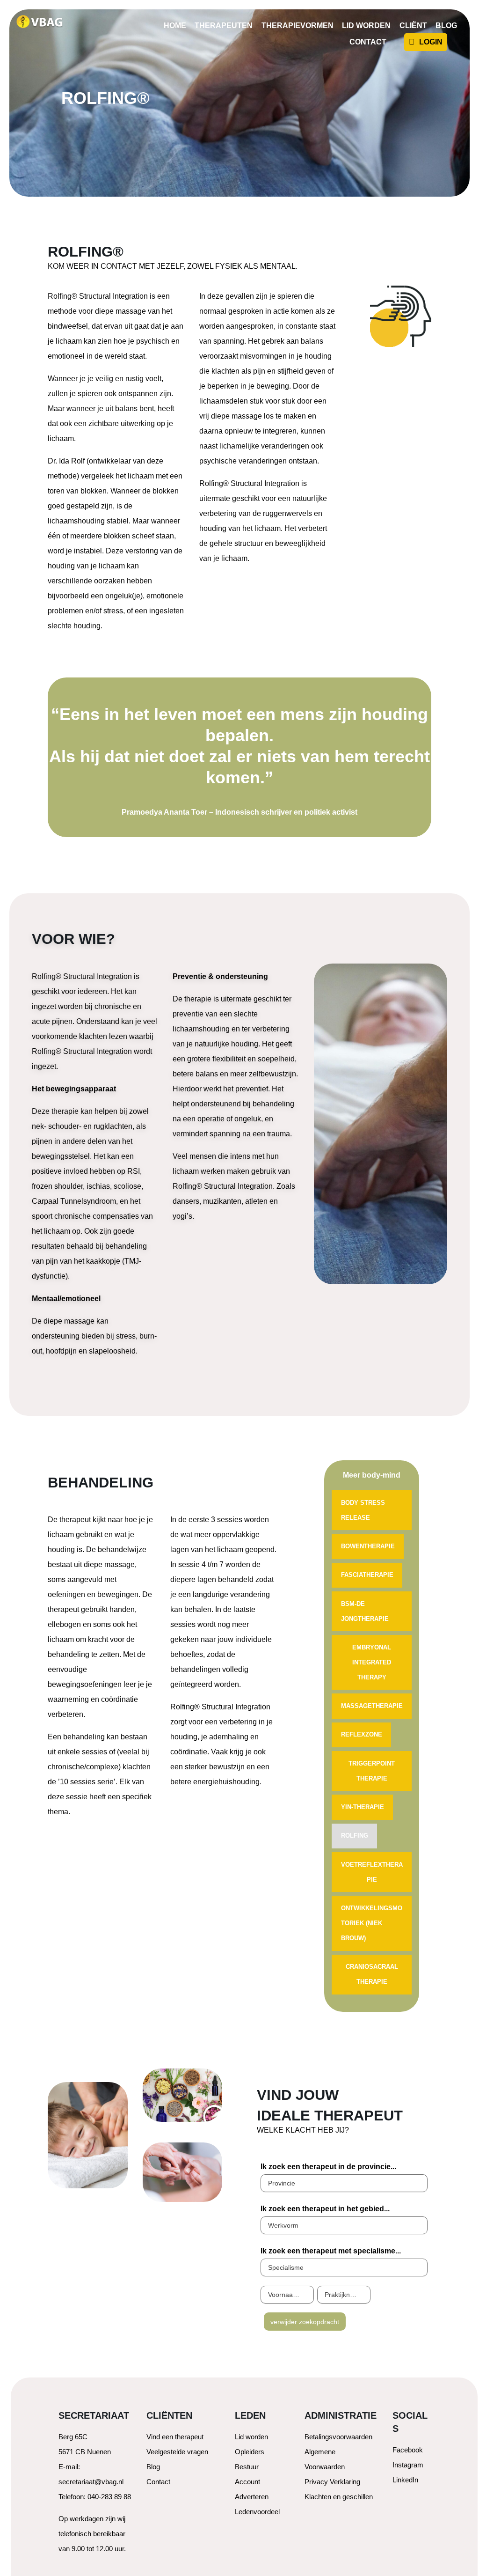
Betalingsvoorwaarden (338, 2437)
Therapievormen (298, 26)
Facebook (408, 2450)
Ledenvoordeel (257, 2512)
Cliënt (413, 26)
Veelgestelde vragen (177, 2452)
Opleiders (250, 2452)
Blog (446, 26)
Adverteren (252, 2497)
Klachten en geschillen (339, 2497)
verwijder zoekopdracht (305, 2322)
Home (175, 26)
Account (247, 2482)
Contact (368, 42)
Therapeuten (224, 26)
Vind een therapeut (175, 2437)
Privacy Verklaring (332, 2482)
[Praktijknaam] (344, 2295)
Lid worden (366, 26)
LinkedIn (405, 2480)
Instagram (408, 2465)
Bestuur (247, 2467)
